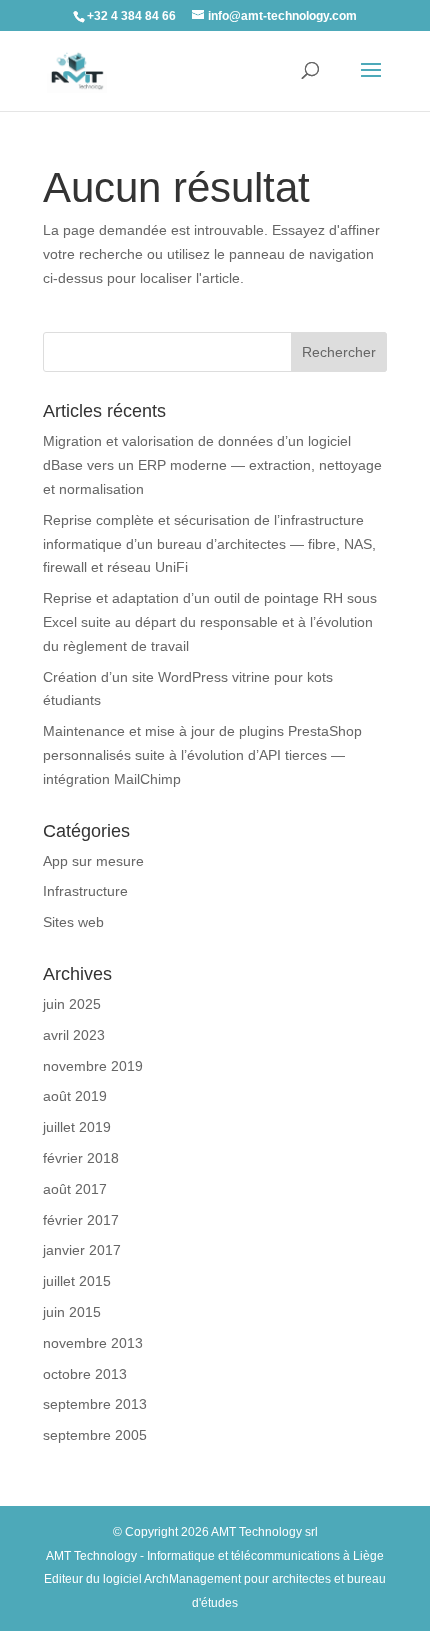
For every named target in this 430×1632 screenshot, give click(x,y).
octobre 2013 (85, 1374)
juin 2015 (72, 1312)
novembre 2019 (93, 1066)
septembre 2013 (95, 1404)
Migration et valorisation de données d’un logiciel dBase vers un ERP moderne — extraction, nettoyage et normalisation (212, 465)
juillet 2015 (77, 1281)
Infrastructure (85, 891)
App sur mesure (93, 861)
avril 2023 (74, 1035)
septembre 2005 (95, 1435)
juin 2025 (72, 1004)
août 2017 (75, 1189)
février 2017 (81, 1220)
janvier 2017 (82, 1250)
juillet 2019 (77, 1127)
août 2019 (75, 1096)
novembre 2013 (93, 1343)
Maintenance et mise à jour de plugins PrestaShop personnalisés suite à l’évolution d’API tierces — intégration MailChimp (202, 755)
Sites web (73, 922)
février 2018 (81, 1158)
